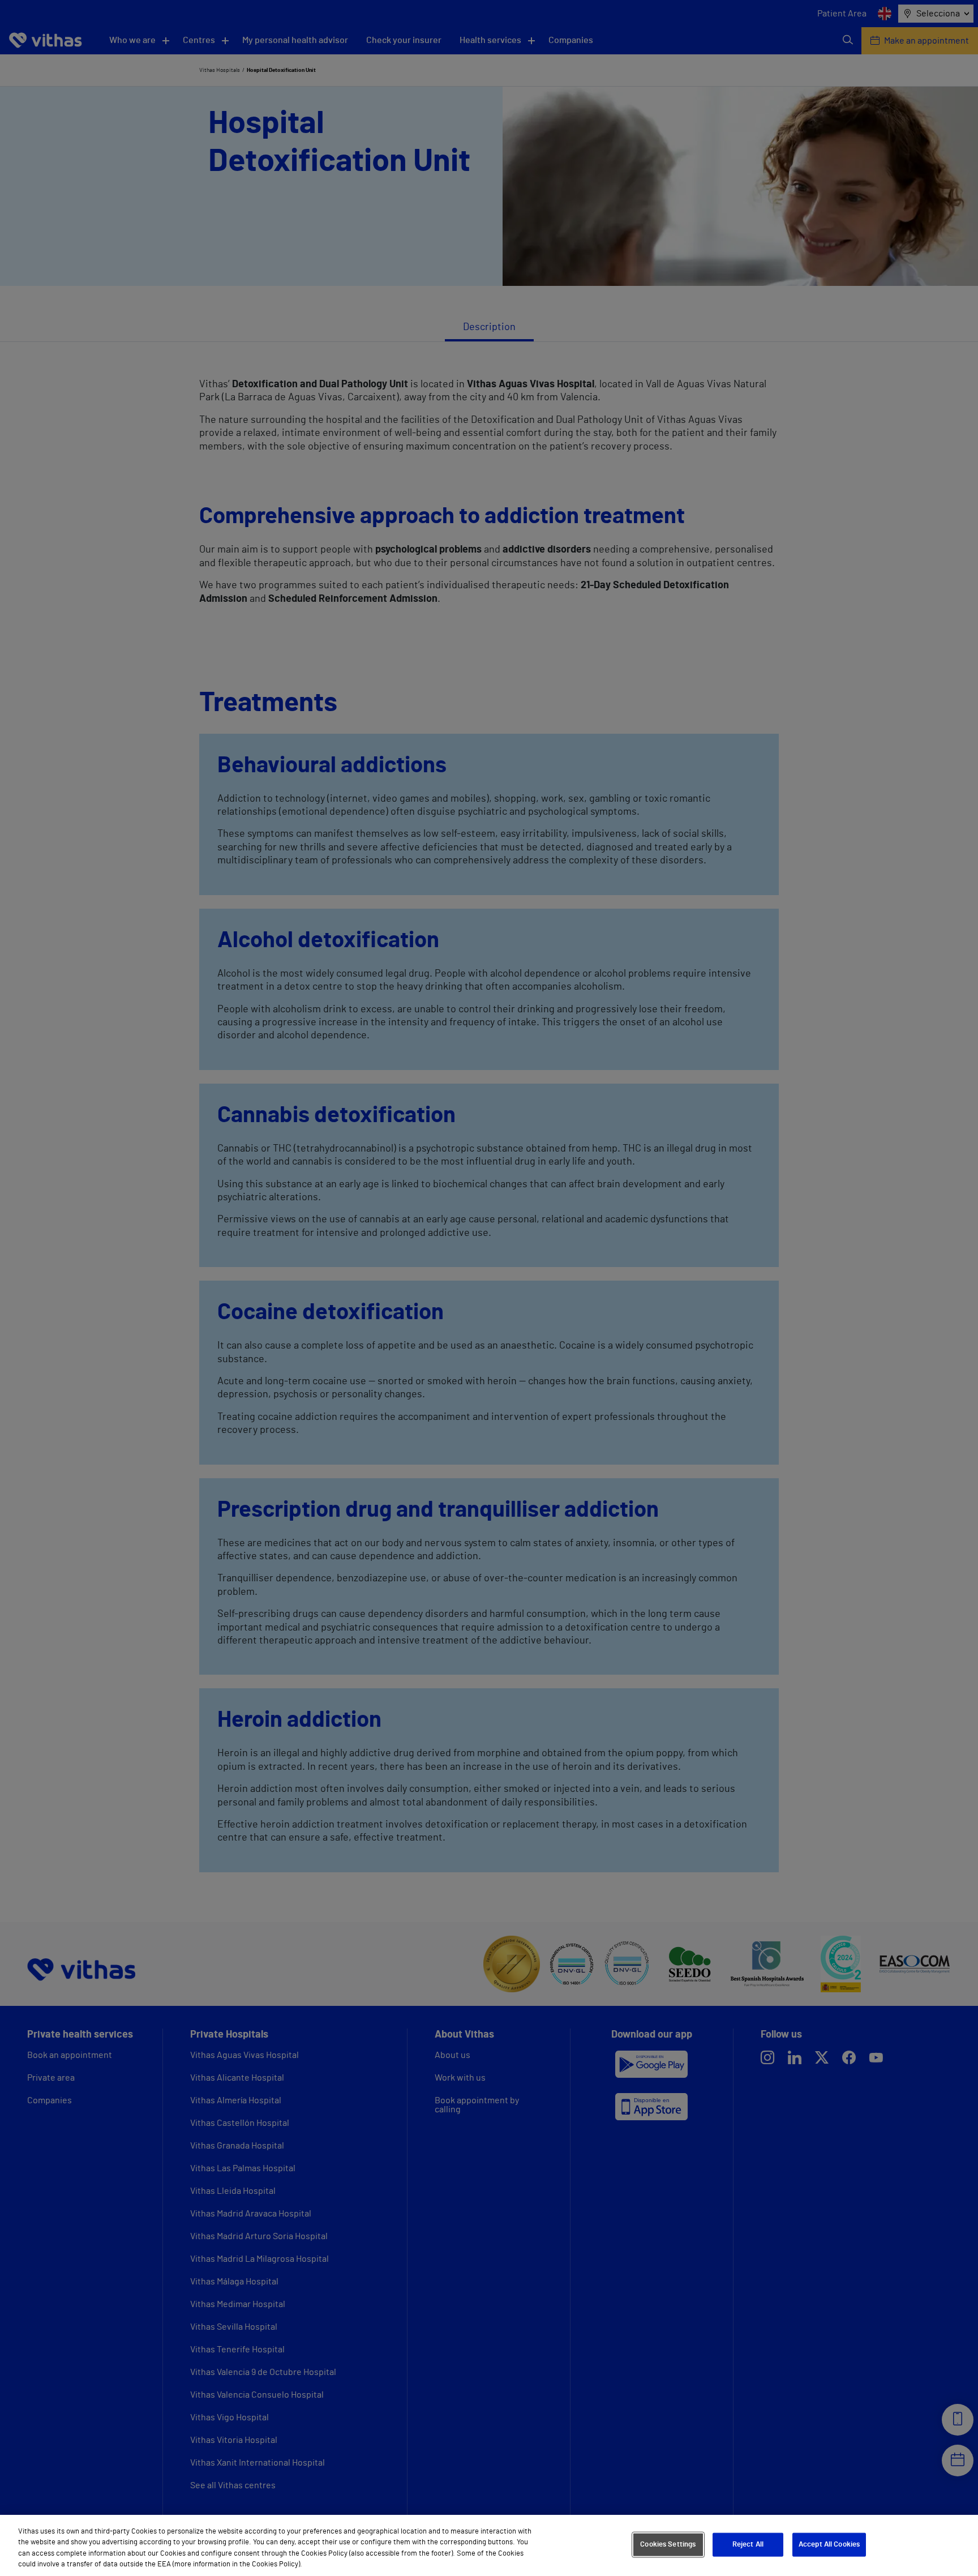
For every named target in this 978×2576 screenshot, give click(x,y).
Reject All (748, 2545)
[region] (489, 2545)
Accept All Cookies (829, 2545)
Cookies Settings (668, 2545)
